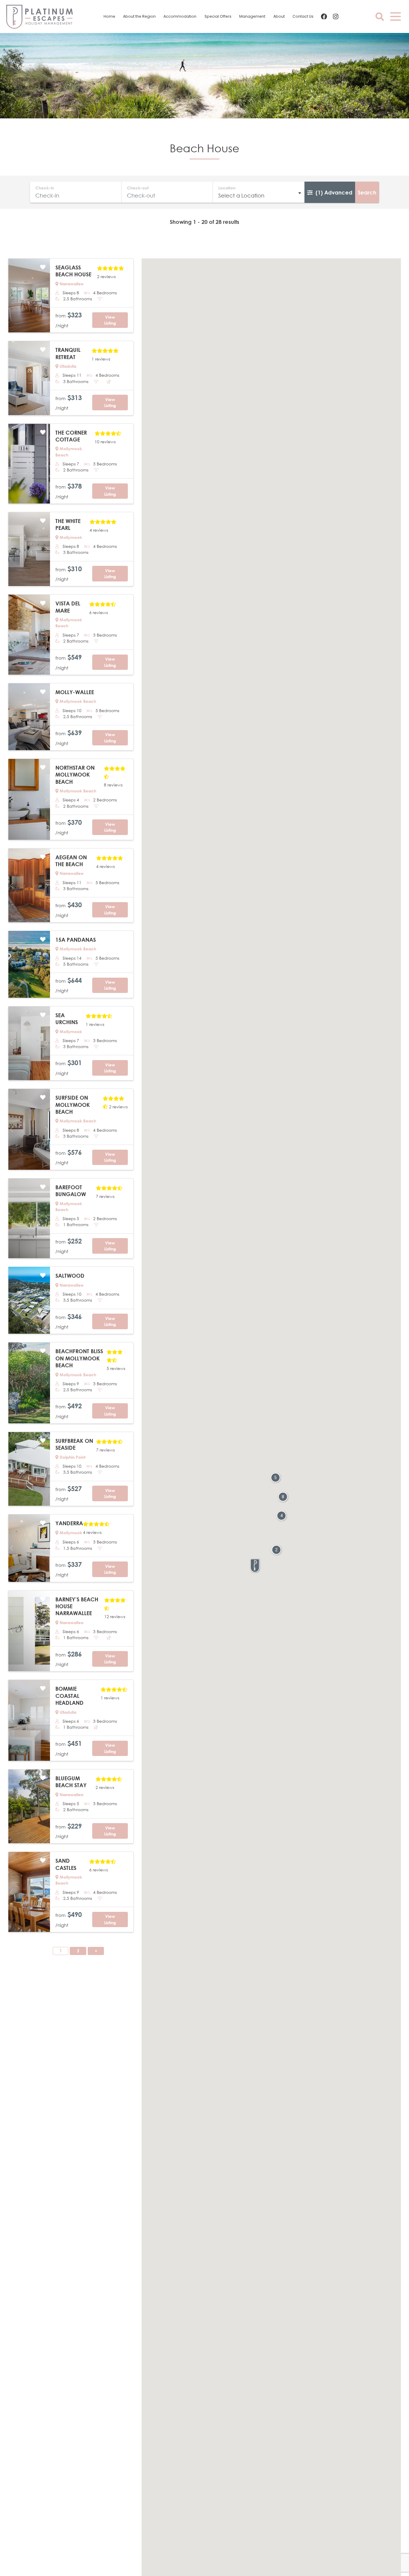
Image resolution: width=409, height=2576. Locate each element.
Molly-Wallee (75, 692)
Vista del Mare (68, 607)
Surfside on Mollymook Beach (73, 1105)
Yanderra (69, 1523)
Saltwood (70, 1276)
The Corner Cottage (71, 436)
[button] (255, 1566)
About (279, 16)
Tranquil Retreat (68, 353)
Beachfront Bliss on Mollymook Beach (79, 1358)
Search (367, 192)
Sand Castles (66, 1864)
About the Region (139, 16)
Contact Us (303, 16)
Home (109, 16)
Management (252, 16)
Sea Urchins (67, 1019)
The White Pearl (68, 524)
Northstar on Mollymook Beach (75, 775)
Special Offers (218, 16)
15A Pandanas (76, 940)
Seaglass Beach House (73, 271)
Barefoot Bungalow (71, 1191)
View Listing (110, 320)
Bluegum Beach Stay (71, 1782)
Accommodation (180, 16)
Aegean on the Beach (71, 861)
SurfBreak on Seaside (74, 1444)
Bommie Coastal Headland (69, 1696)
